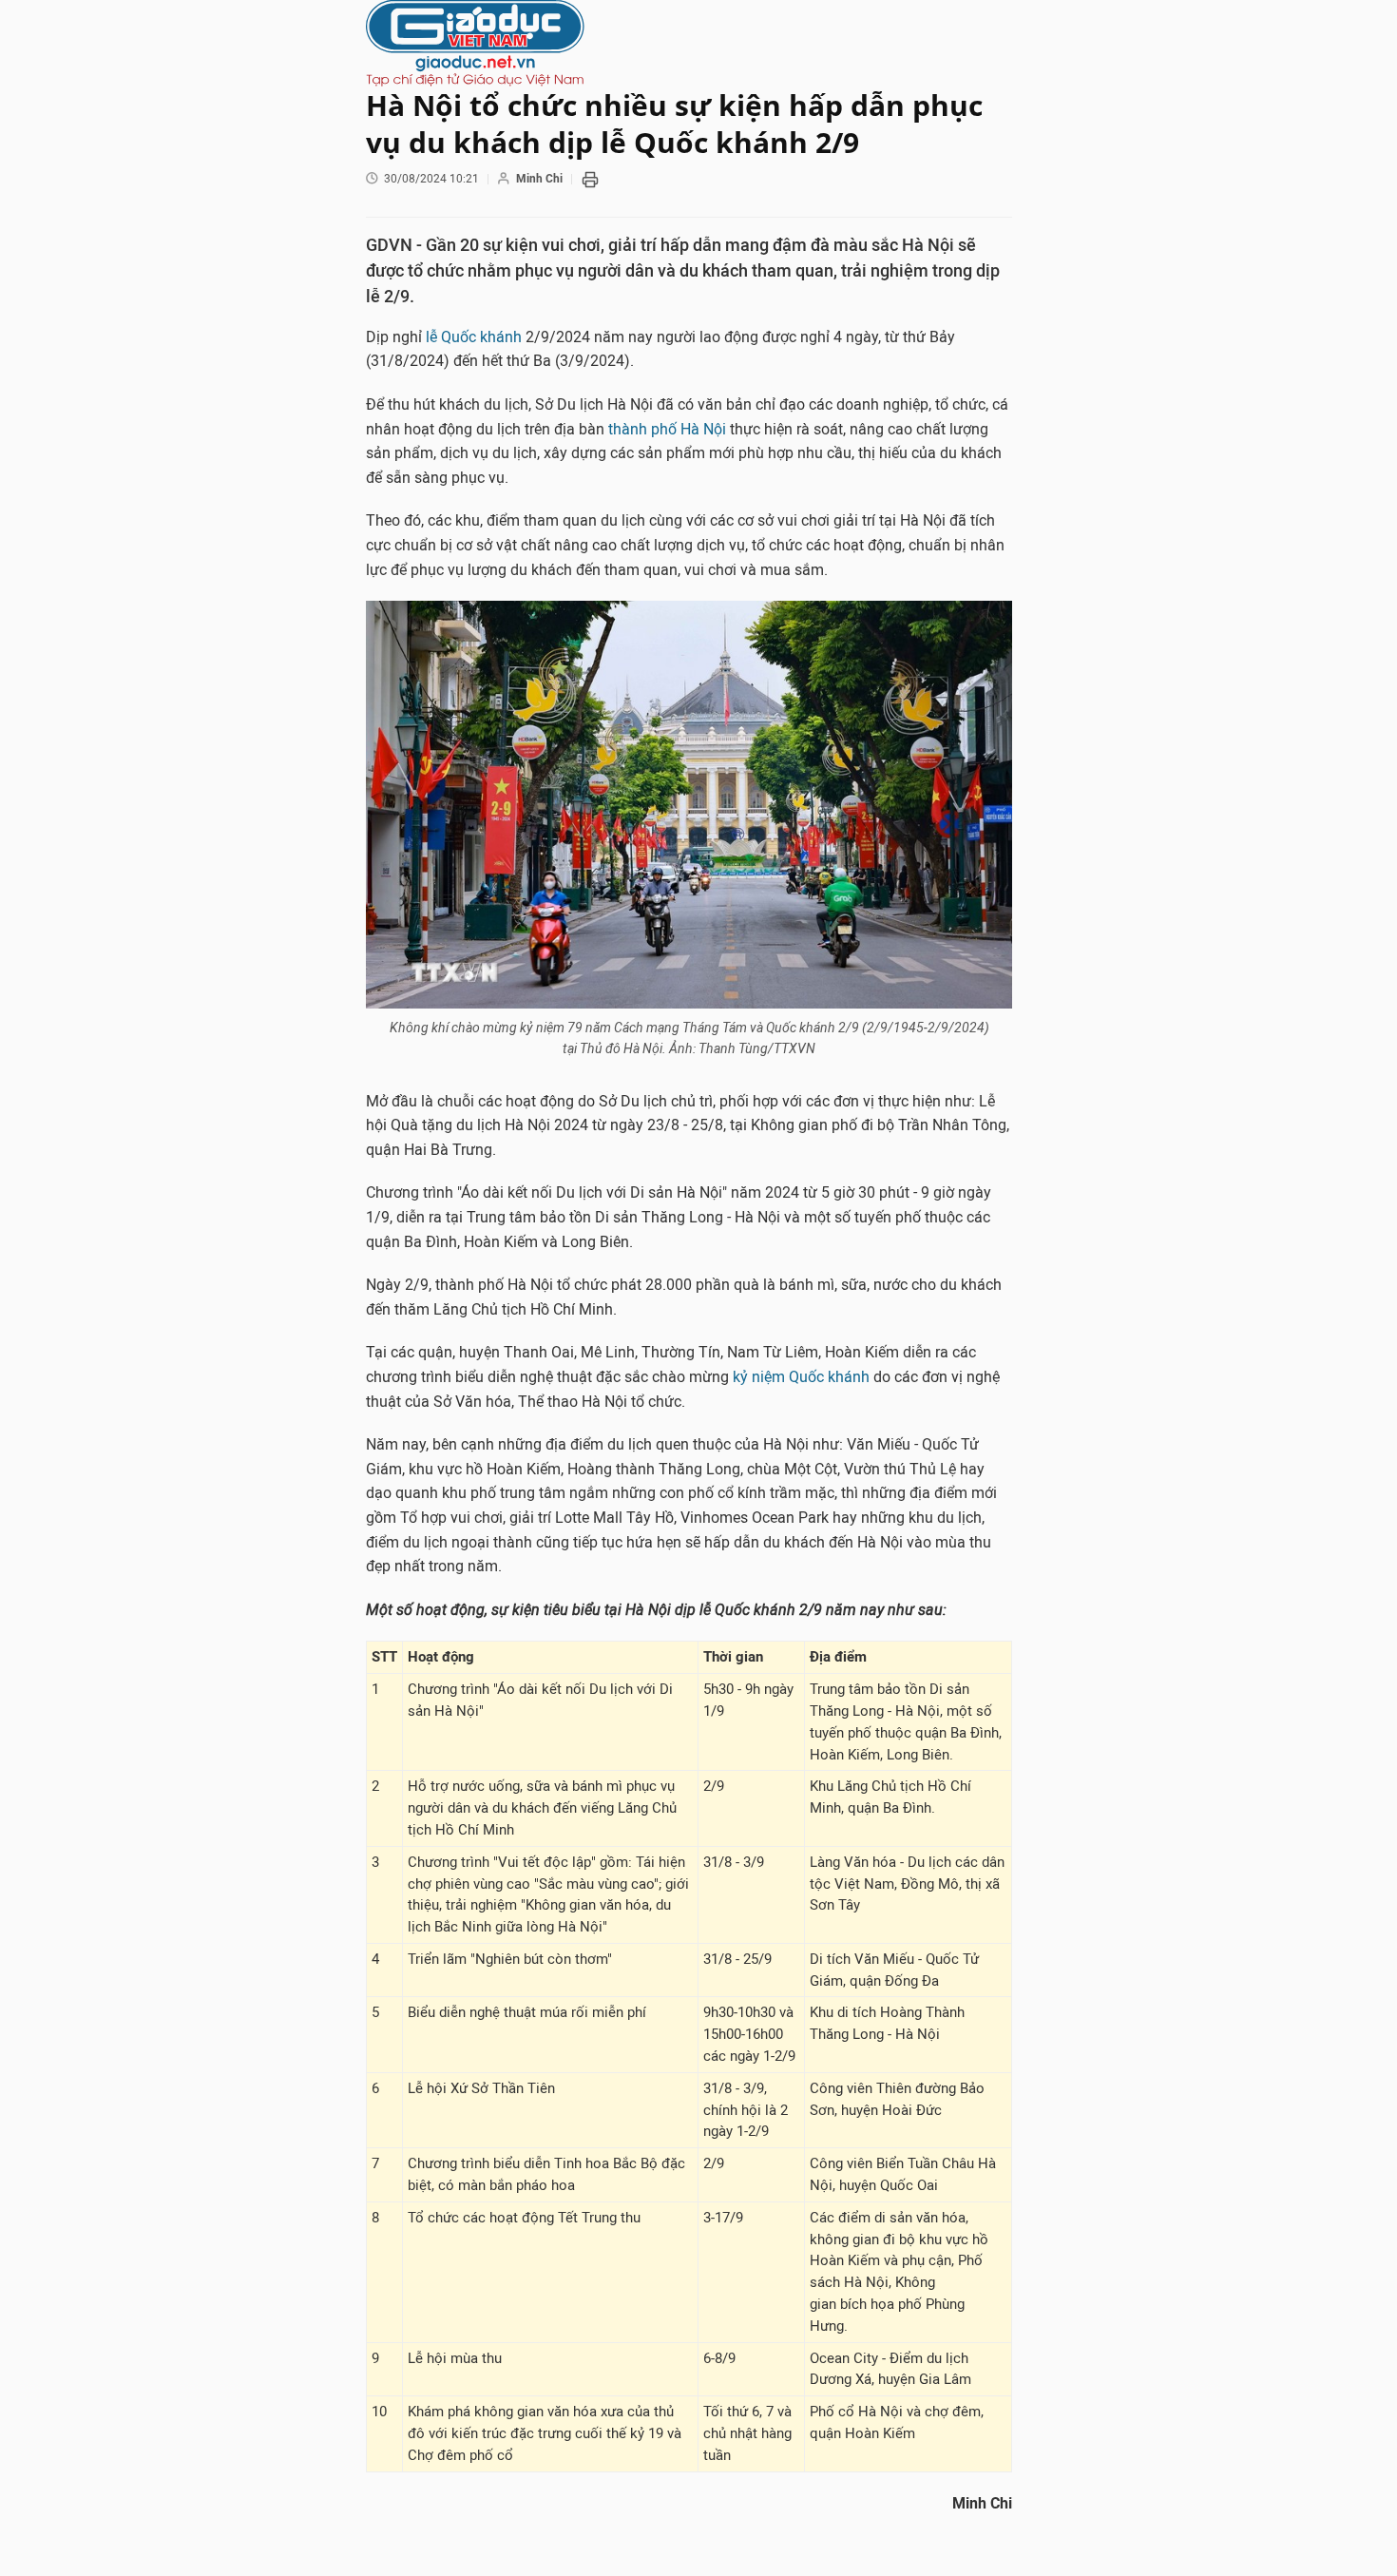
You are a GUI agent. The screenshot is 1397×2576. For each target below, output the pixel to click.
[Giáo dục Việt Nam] (689, 43)
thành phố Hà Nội (667, 429)
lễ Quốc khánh (474, 337)
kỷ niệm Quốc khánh (801, 1377)
